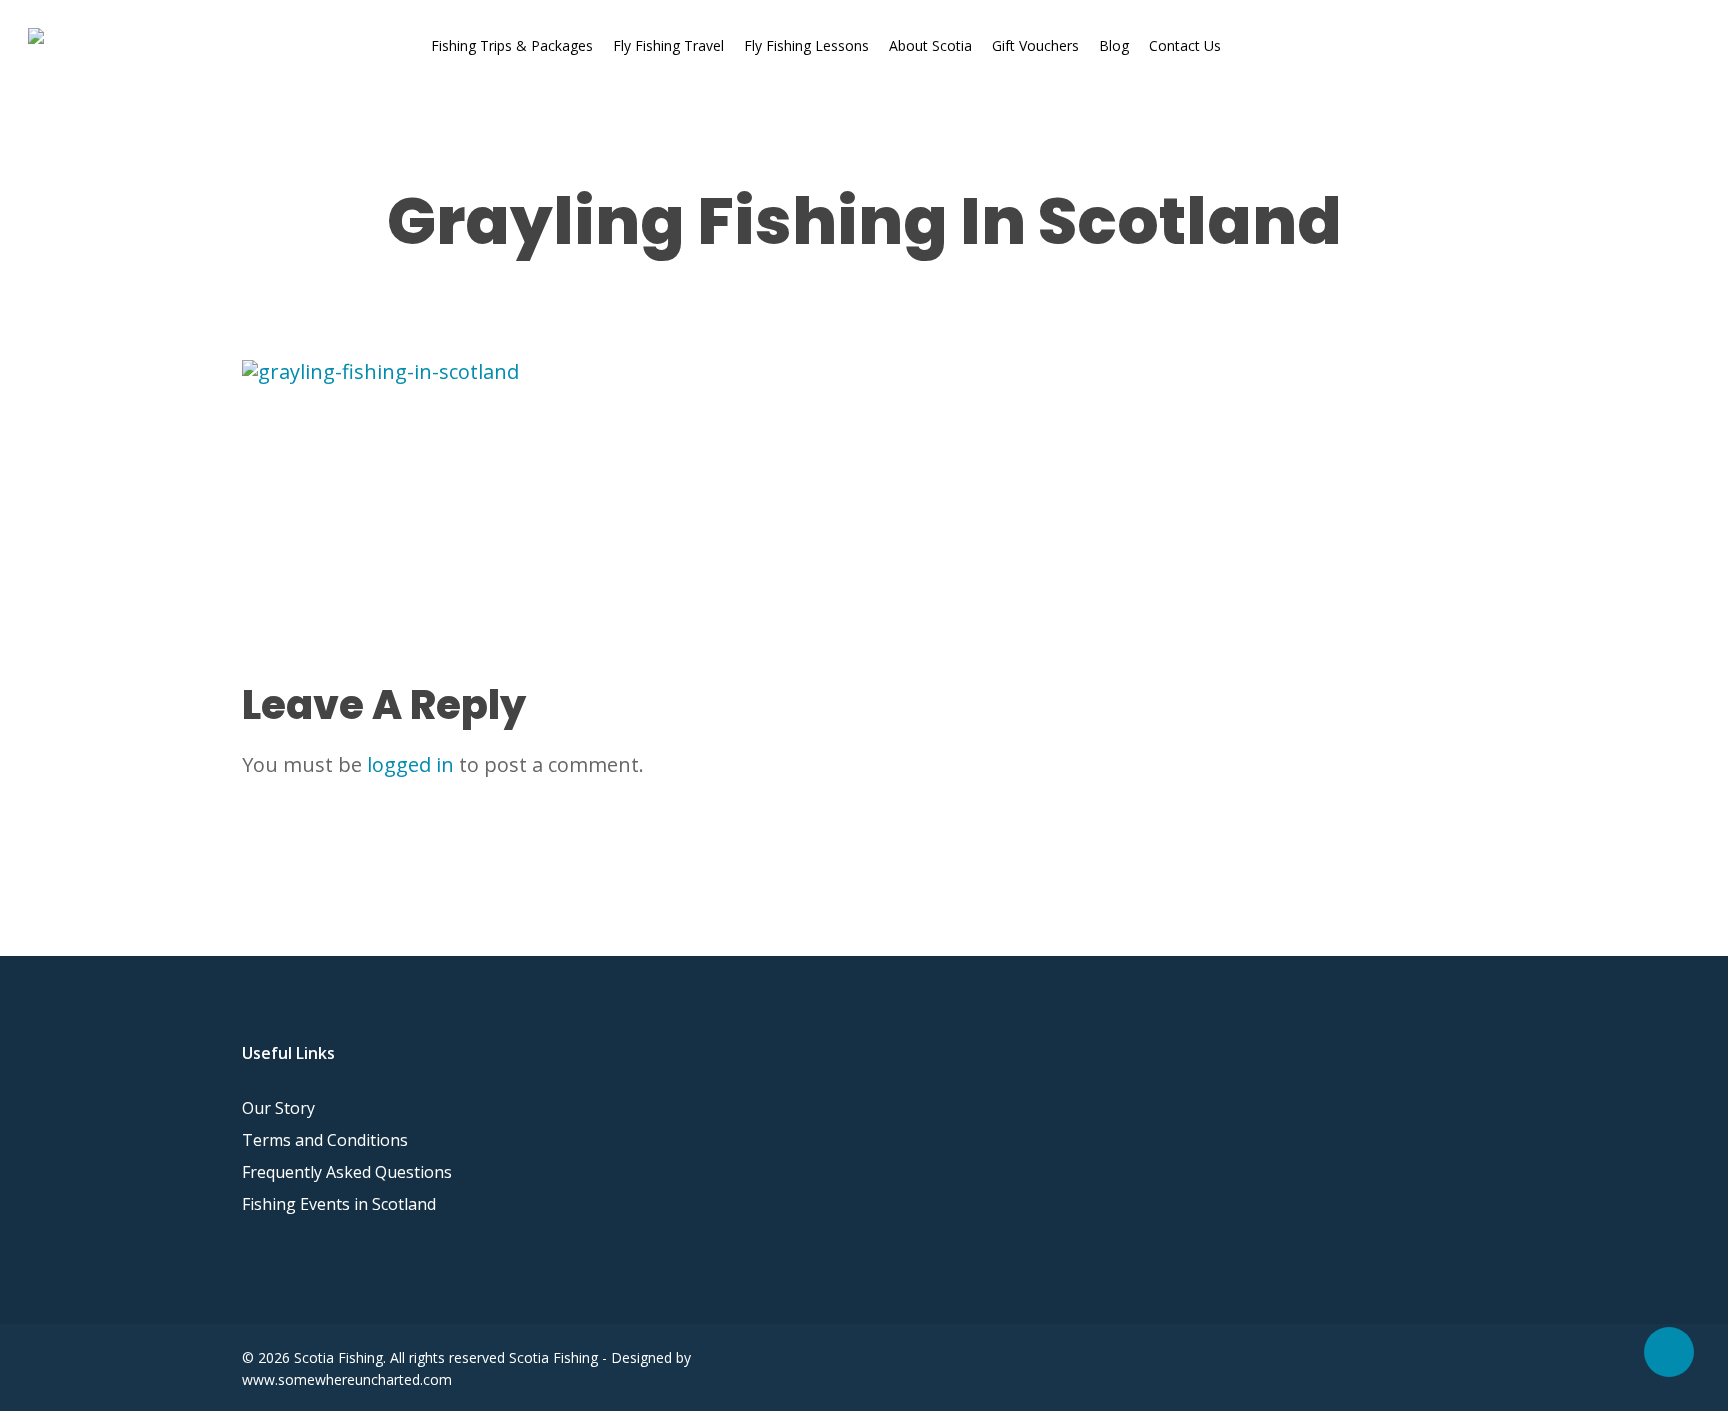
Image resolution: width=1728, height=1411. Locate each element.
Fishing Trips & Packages (512, 45)
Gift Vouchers (1035, 45)
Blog (1114, 45)
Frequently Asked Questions (347, 1172)
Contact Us (1185, 45)
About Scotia (930, 45)
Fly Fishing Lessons (806, 45)
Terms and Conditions (325, 1140)
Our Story (278, 1108)
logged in (410, 764)
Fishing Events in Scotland (339, 1204)
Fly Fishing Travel (668, 45)
